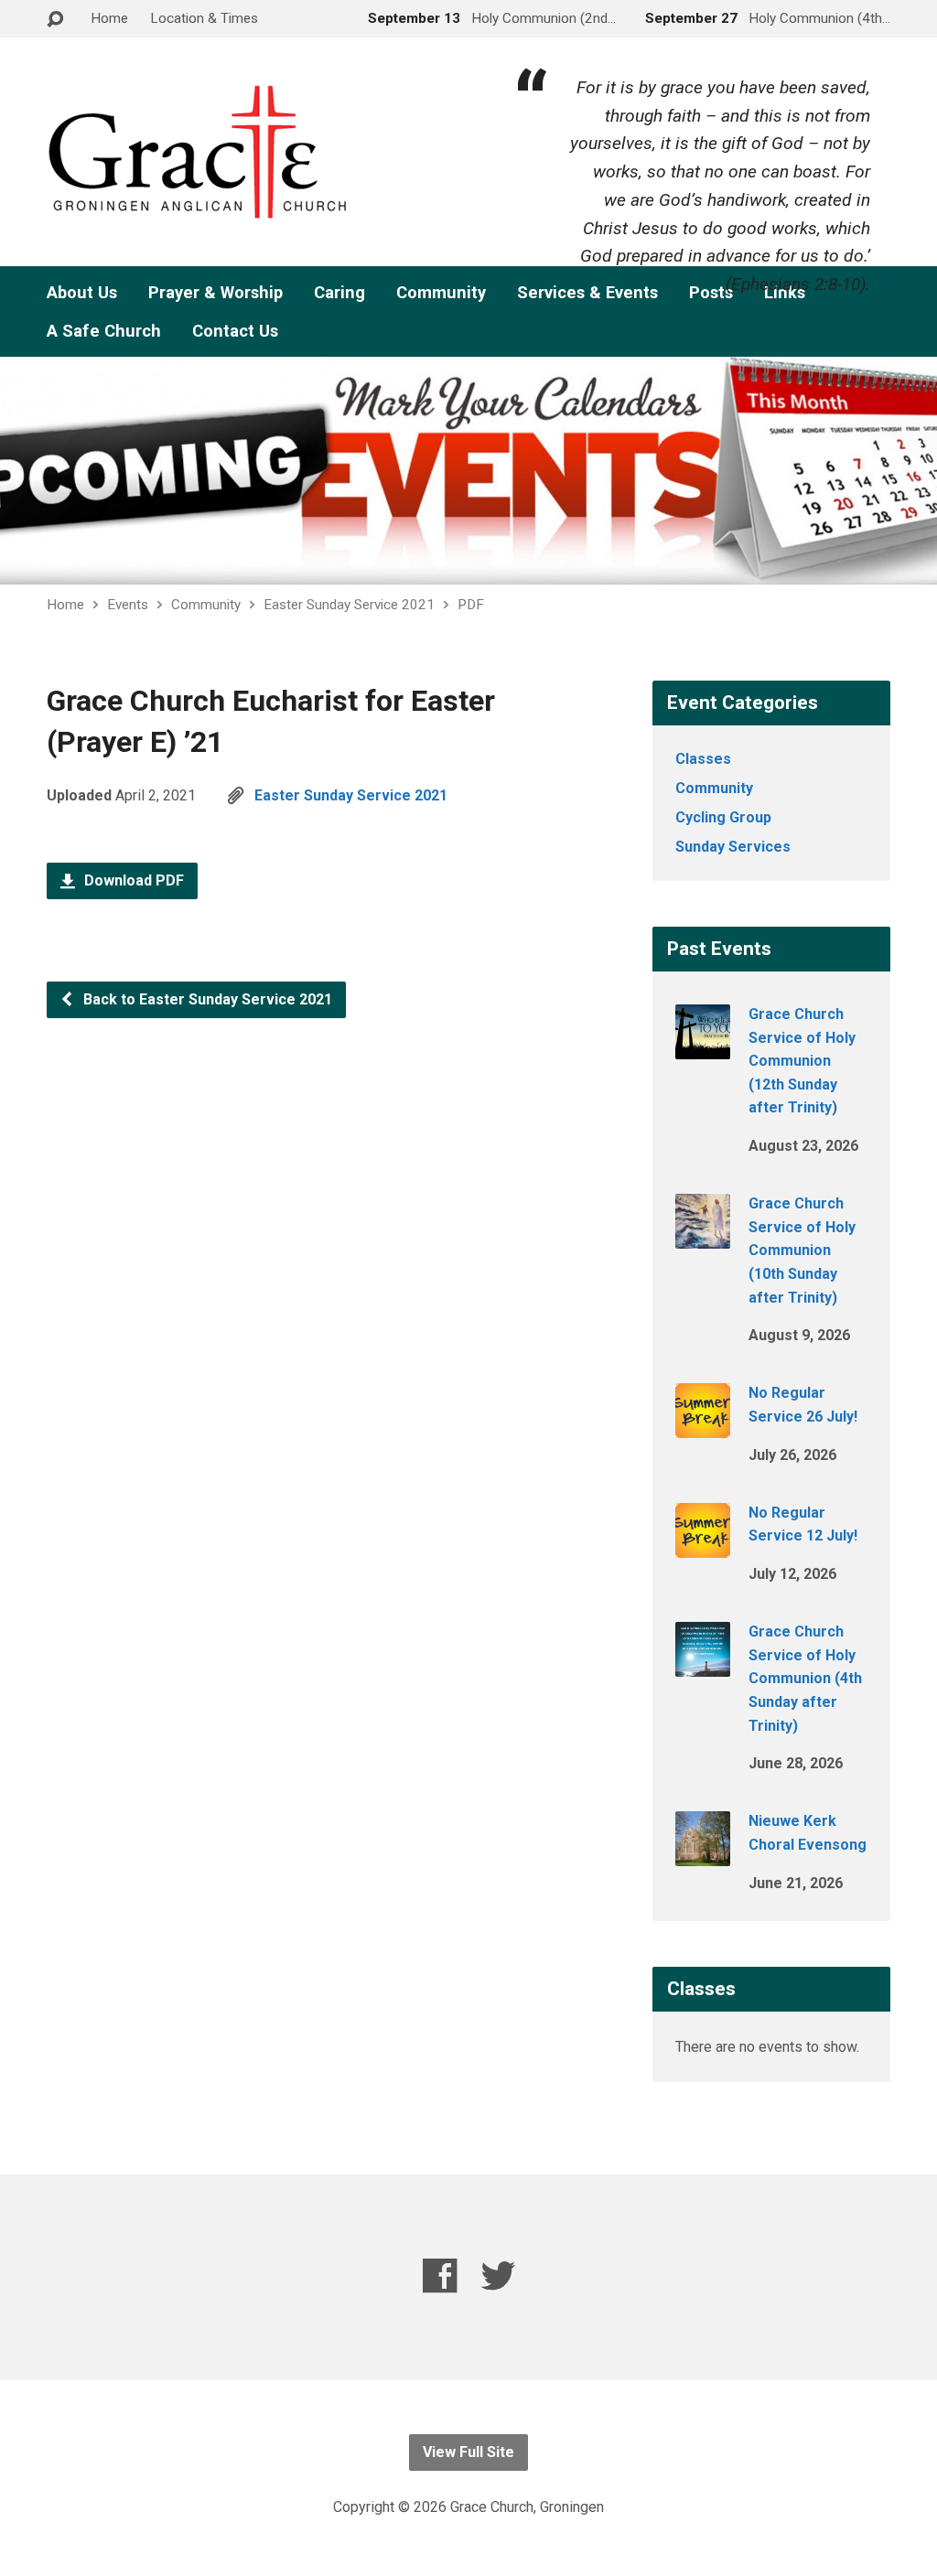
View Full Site (468, 2452)
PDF (471, 605)
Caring (339, 293)
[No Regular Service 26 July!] (703, 1426)
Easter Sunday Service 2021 (349, 605)
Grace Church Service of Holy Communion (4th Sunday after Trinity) (805, 1678)
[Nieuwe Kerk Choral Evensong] (703, 1854)
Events (128, 605)
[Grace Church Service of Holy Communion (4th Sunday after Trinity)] (703, 1664)
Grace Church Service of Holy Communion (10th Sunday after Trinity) (802, 1250)
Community (441, 293)
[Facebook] (440, 2275)
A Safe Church (104, 331)
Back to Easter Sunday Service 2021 (206, 999)
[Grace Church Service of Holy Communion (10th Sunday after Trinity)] (703, 1236)
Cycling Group (723, 817)
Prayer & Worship (215, 293)
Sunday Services (733, 847)
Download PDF (132, 880)
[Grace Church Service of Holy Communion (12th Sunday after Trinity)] (703, 1047)
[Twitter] (498, 2275)
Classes (703, 759)
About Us (82, 293)
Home (109, 18)
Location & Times (204, 18)
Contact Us (235, 331)
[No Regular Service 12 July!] (703, 1546)
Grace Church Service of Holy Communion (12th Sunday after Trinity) (802, 1061)
